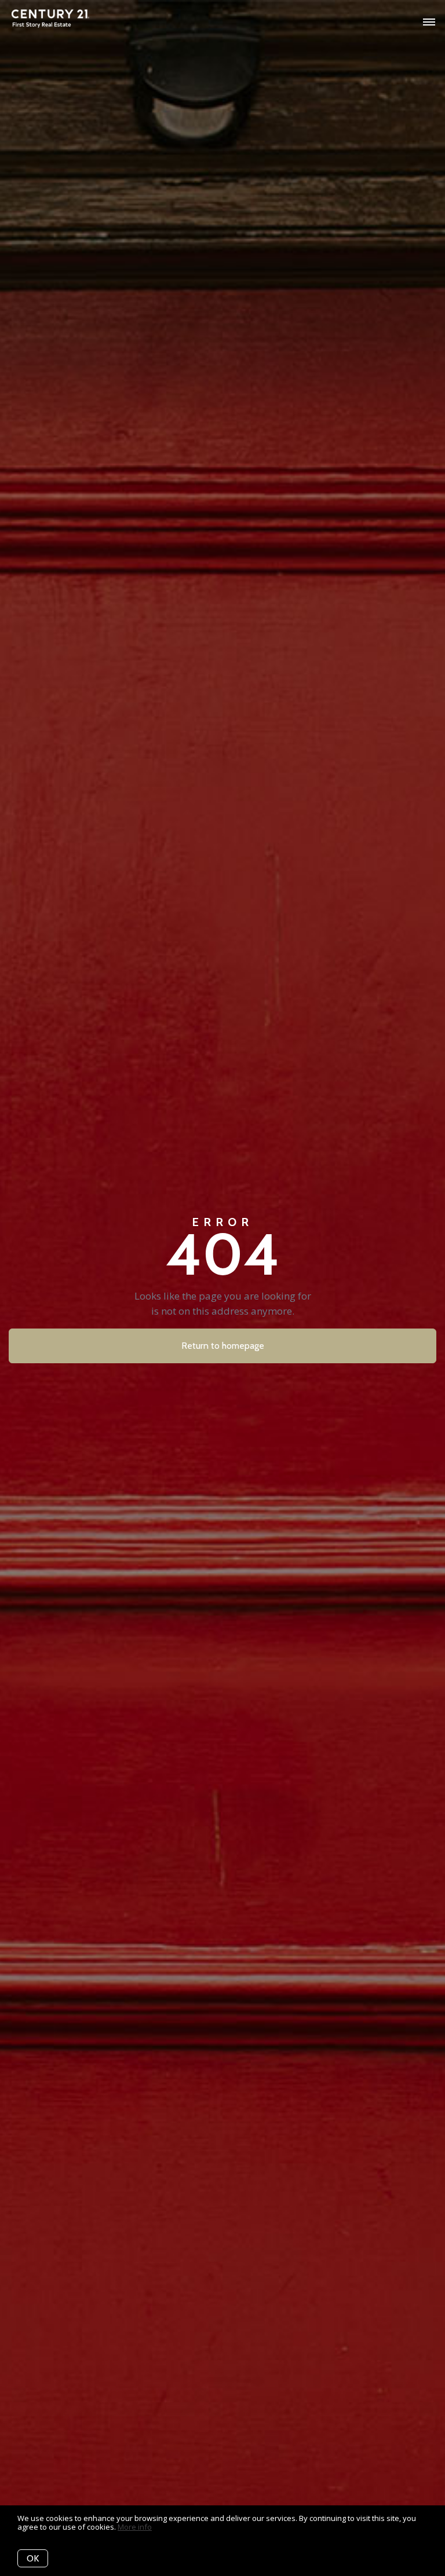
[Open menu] (429, 23)
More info (135, 2527)
